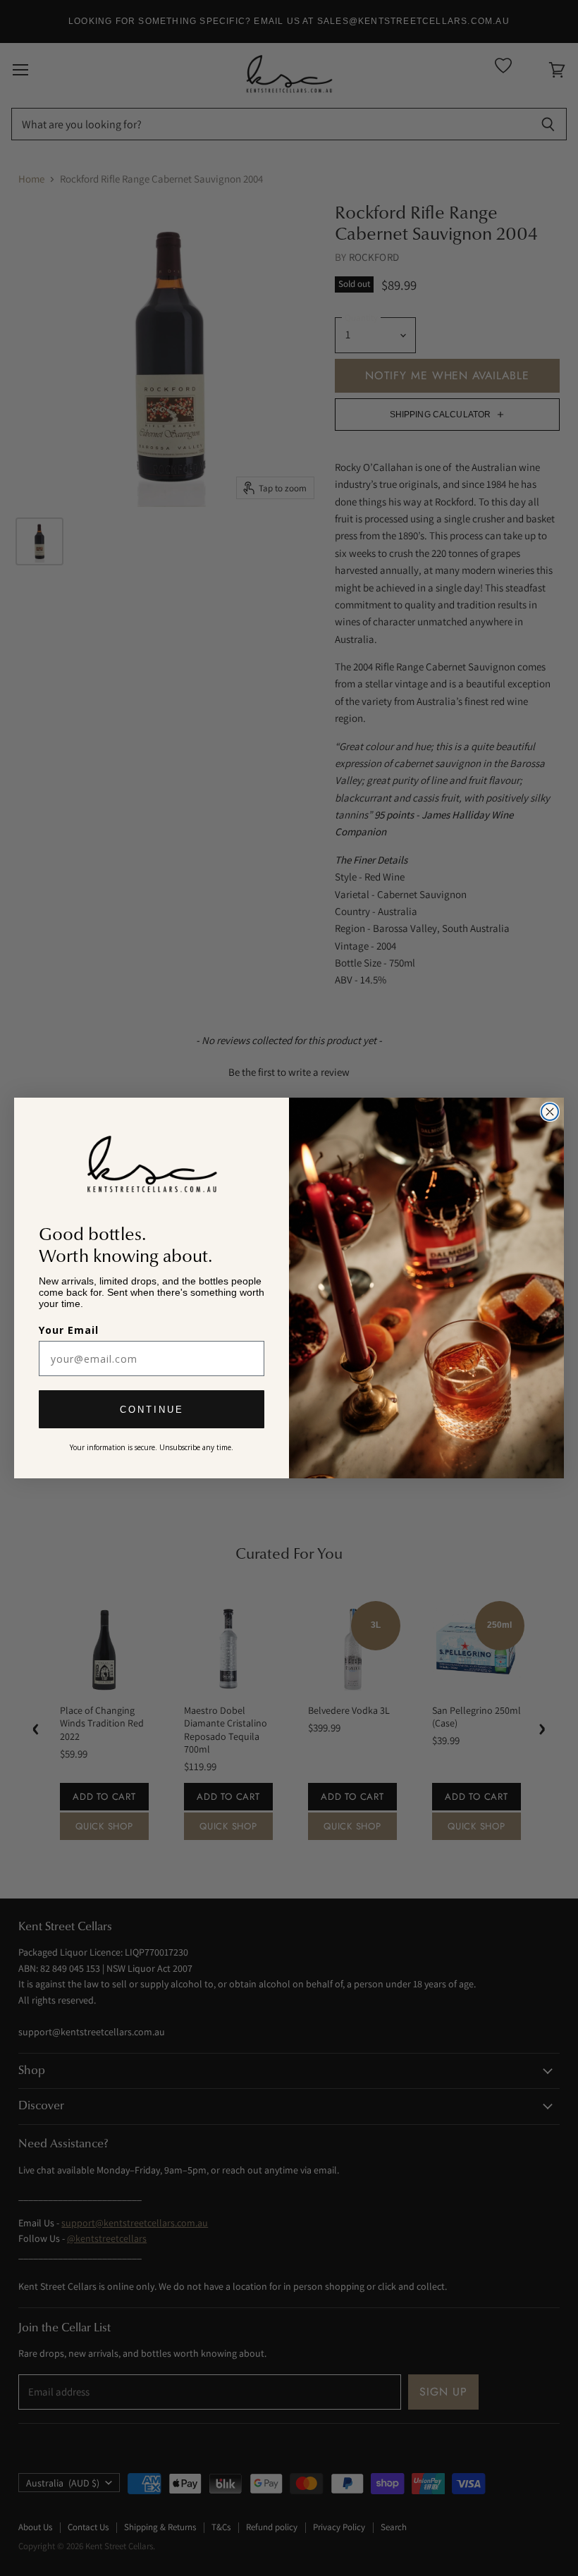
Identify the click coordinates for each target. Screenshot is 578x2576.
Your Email (69, 1330)
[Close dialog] (550, 1112)
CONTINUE (152, 1410)
